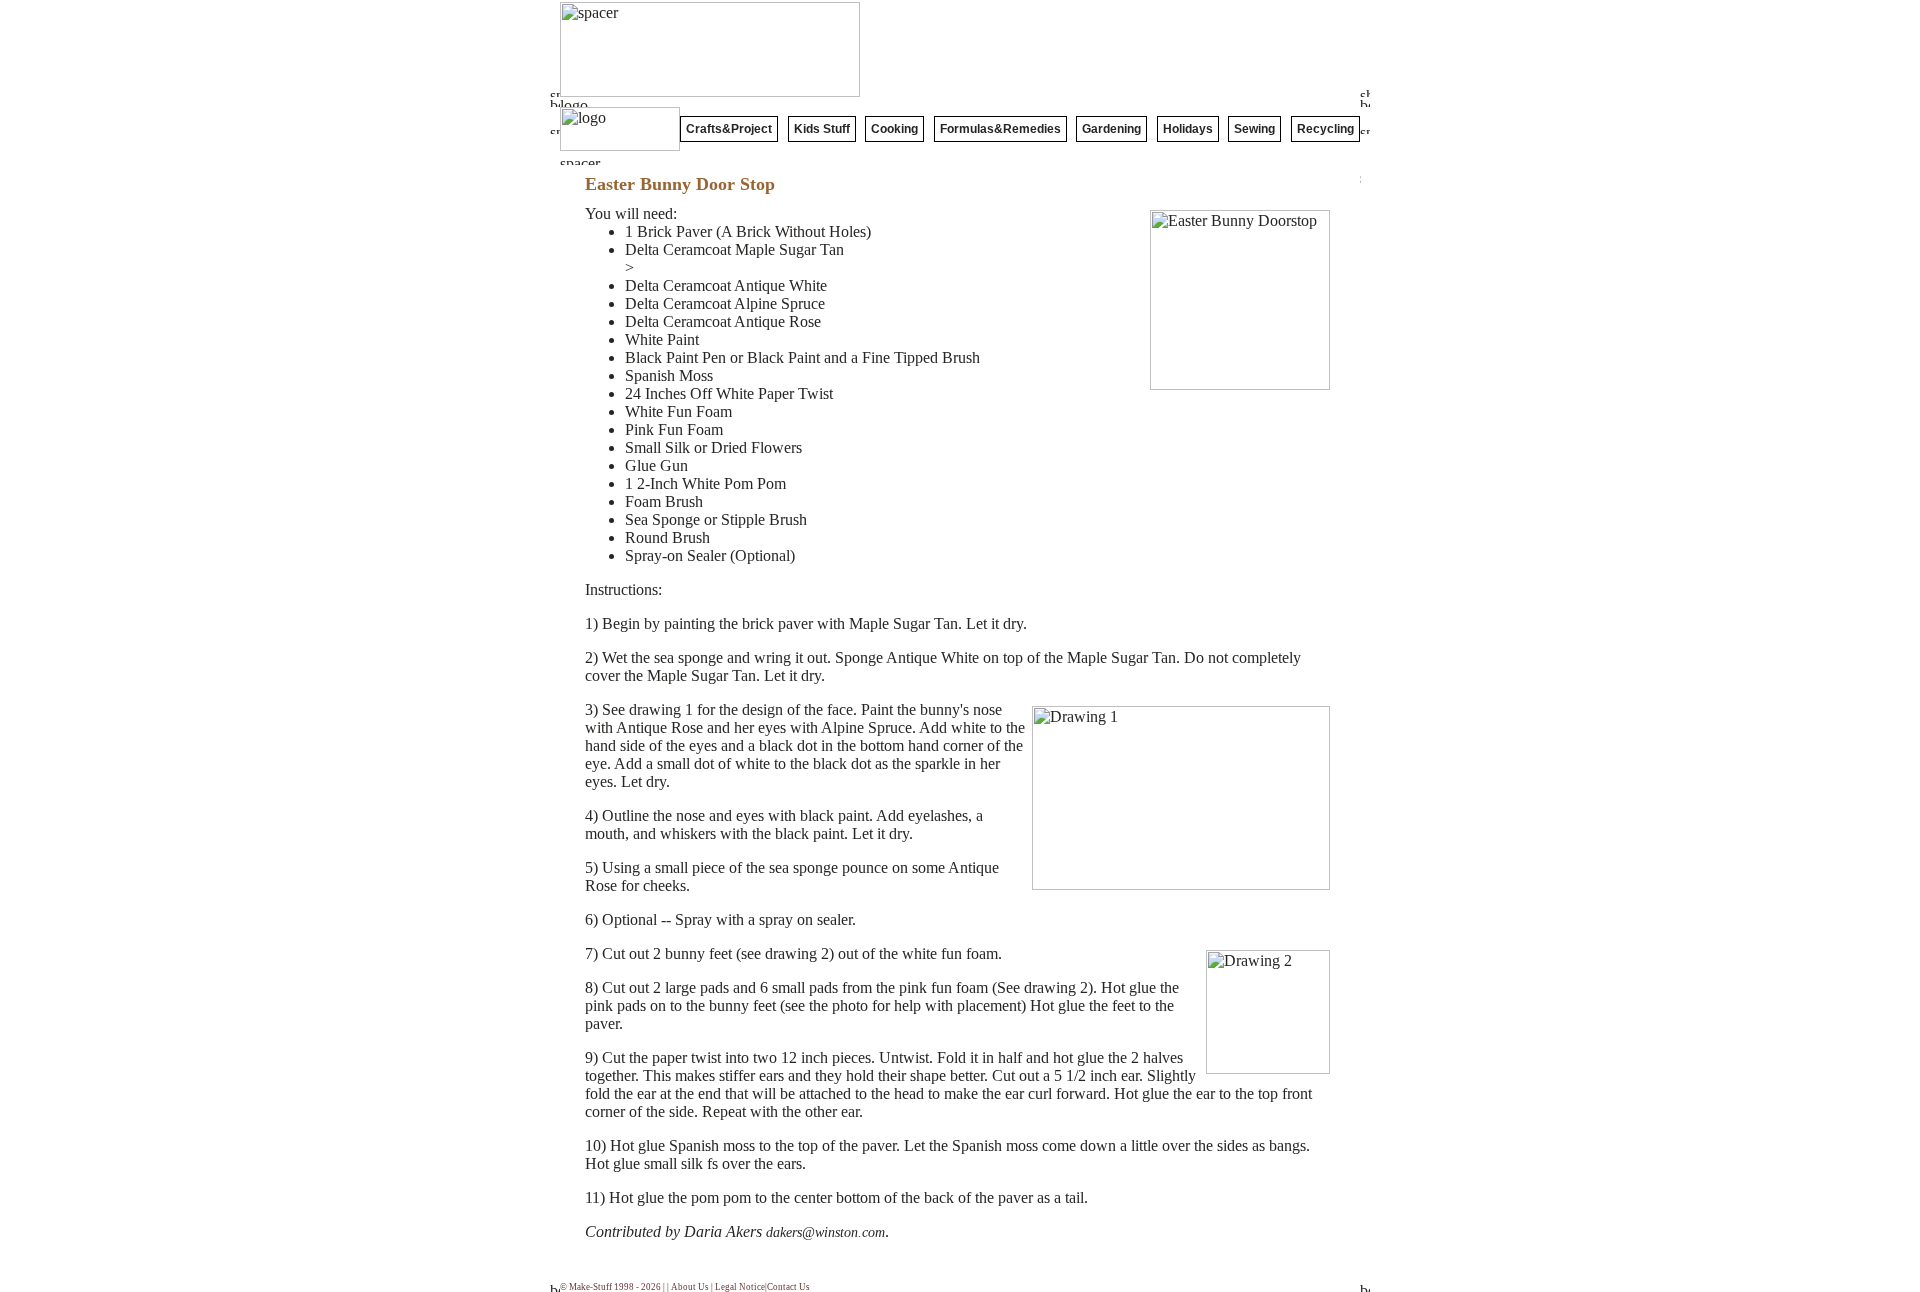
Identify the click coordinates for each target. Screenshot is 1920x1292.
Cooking (894, 129)
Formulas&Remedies (1000, 129)
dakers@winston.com (825, 1232)
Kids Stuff (822, 129)
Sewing (1254, 129)
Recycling (1325, 129)
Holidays (1188, 129)
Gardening (1111, 129)
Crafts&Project (729, 129)
